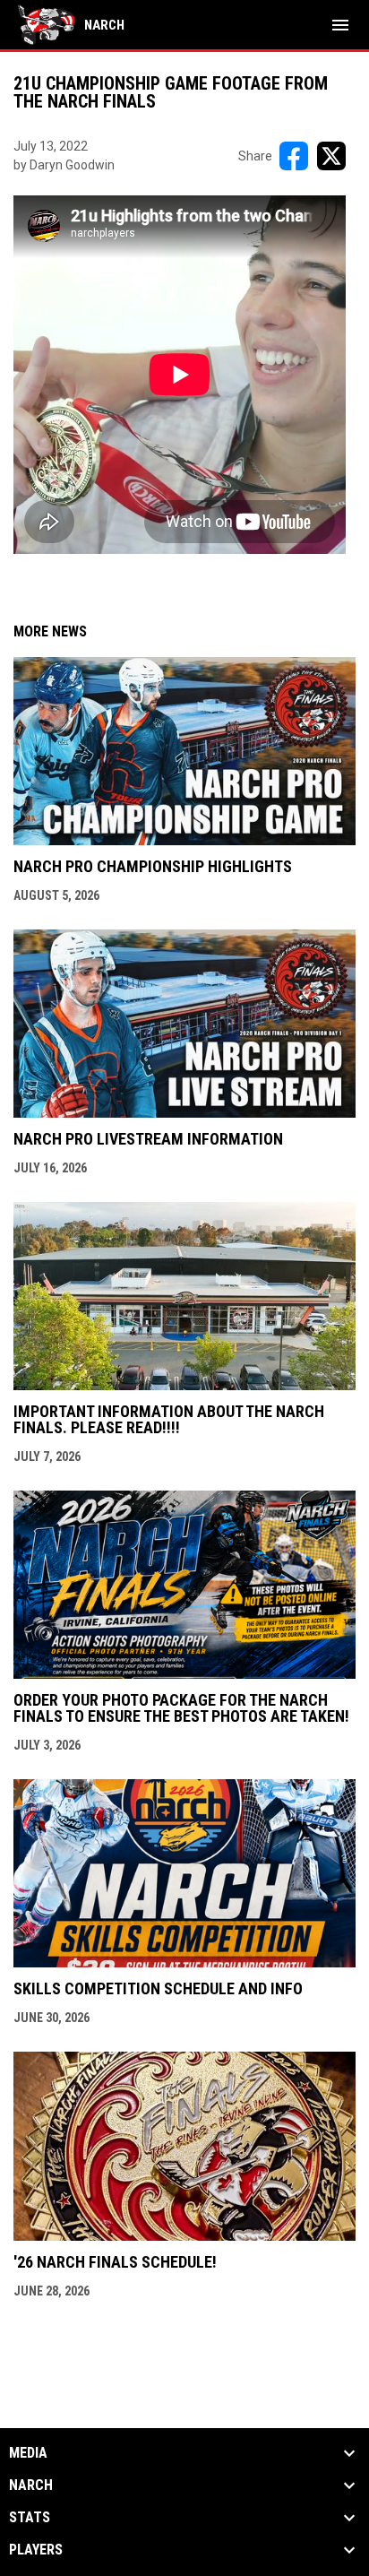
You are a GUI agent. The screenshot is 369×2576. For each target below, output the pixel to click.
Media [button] (28, 2453)
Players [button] (36, 2550)
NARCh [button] (31, 2485)
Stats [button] (30, 2518)
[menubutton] (340, 25)
